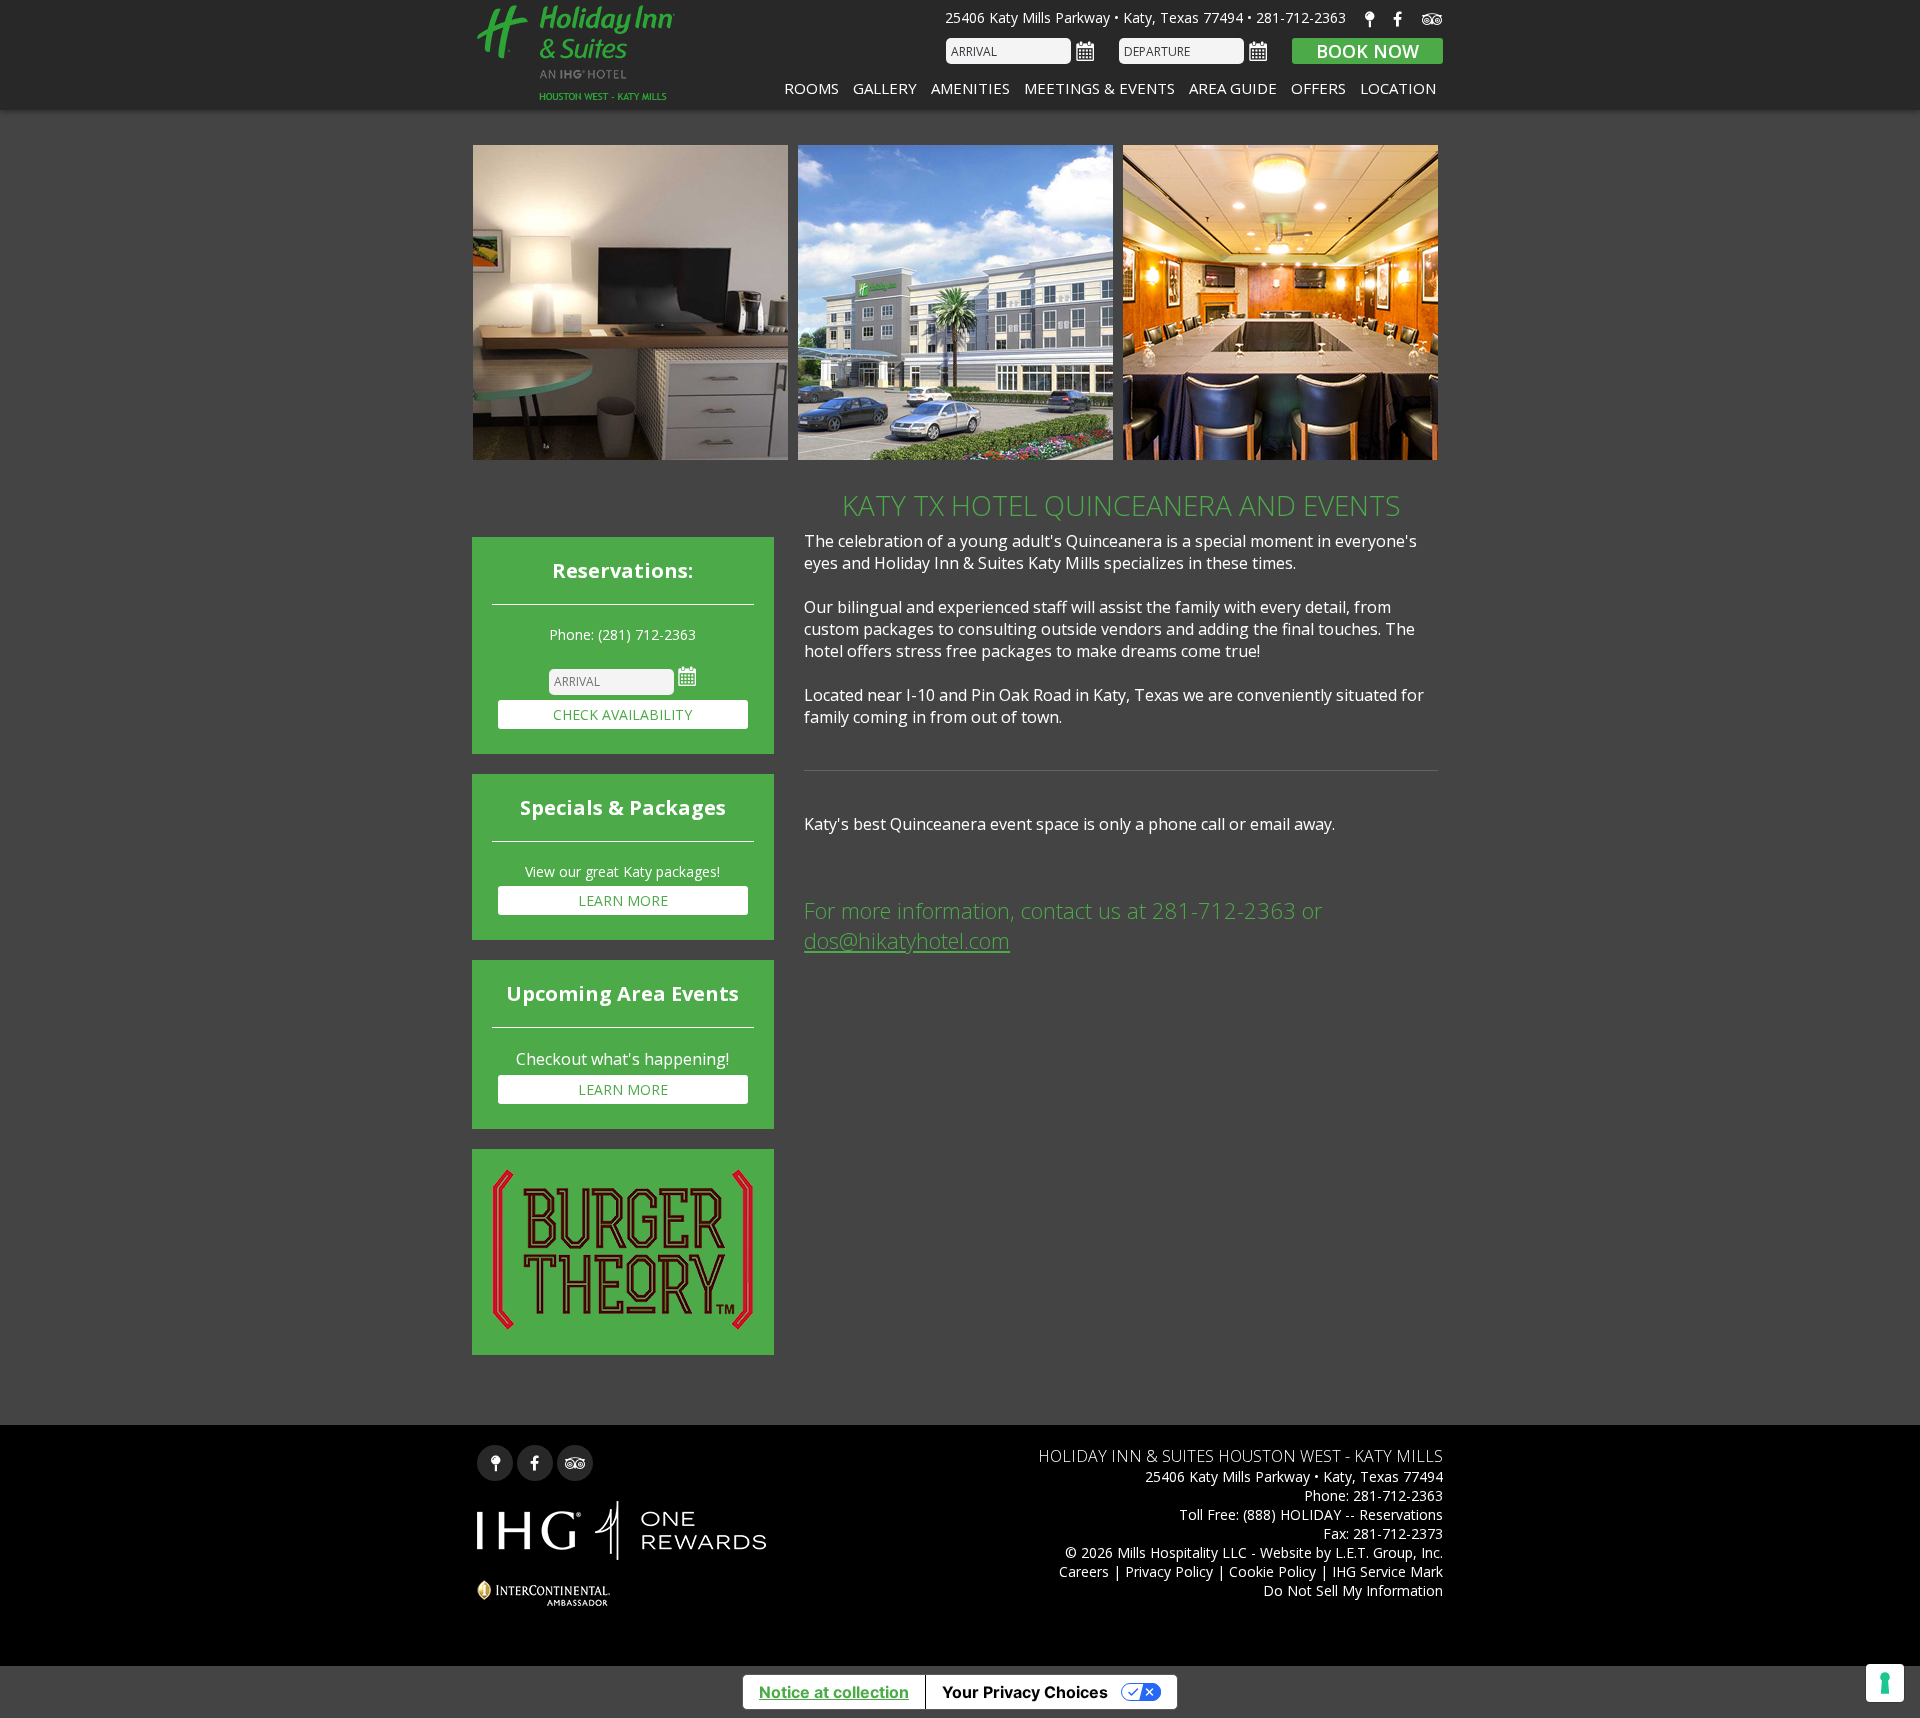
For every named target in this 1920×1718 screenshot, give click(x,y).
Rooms (811, 88)
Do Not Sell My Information (1353, 1590)
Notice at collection (834, 1692)
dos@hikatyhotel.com (907, 940)
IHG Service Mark (1387, 1571)
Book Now (1367, 51)
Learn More (623, 900)
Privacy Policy (1169, 1571)
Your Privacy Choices (1025, 1692)
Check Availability (622, 714)
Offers (1318, 88)
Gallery (885, 88)
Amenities (970, 88)
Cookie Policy (1272, 1571)
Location (1398, 88)
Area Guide (1233, 88)
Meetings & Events (1099, 88)
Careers (1084, 1571)
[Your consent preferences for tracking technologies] (1885, 1683)
